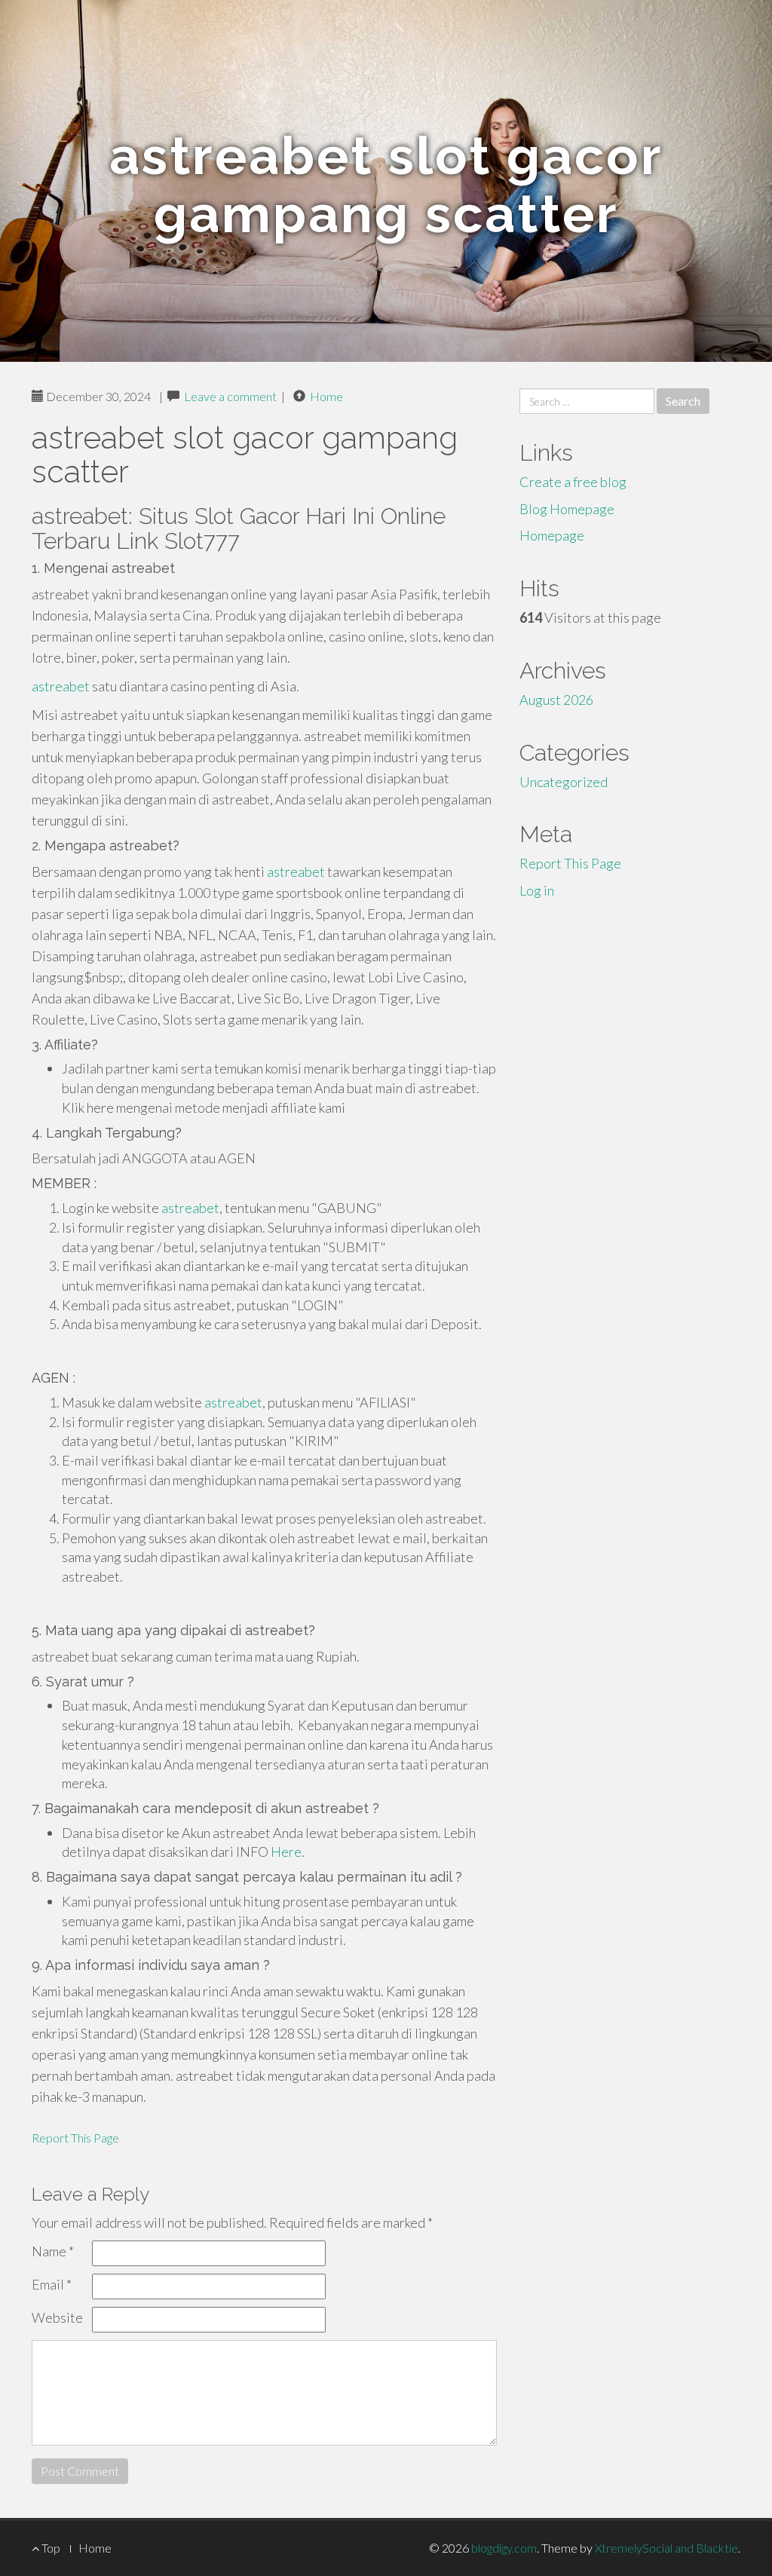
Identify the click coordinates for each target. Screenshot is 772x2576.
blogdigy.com (504, 2548)
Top (50, 2548)
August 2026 (556, 700)
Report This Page (75, 2138)
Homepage (552, 535)
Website (57, 2317)
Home (326, 396)
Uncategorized (564, 782)
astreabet (61, 686)
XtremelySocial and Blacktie (666, 2548)
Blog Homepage (567, 509)
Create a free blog (573, 482)
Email (52, 2284)
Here (286, 1852)
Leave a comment (230, 396)
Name (53, 2251)
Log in (537, 890)
